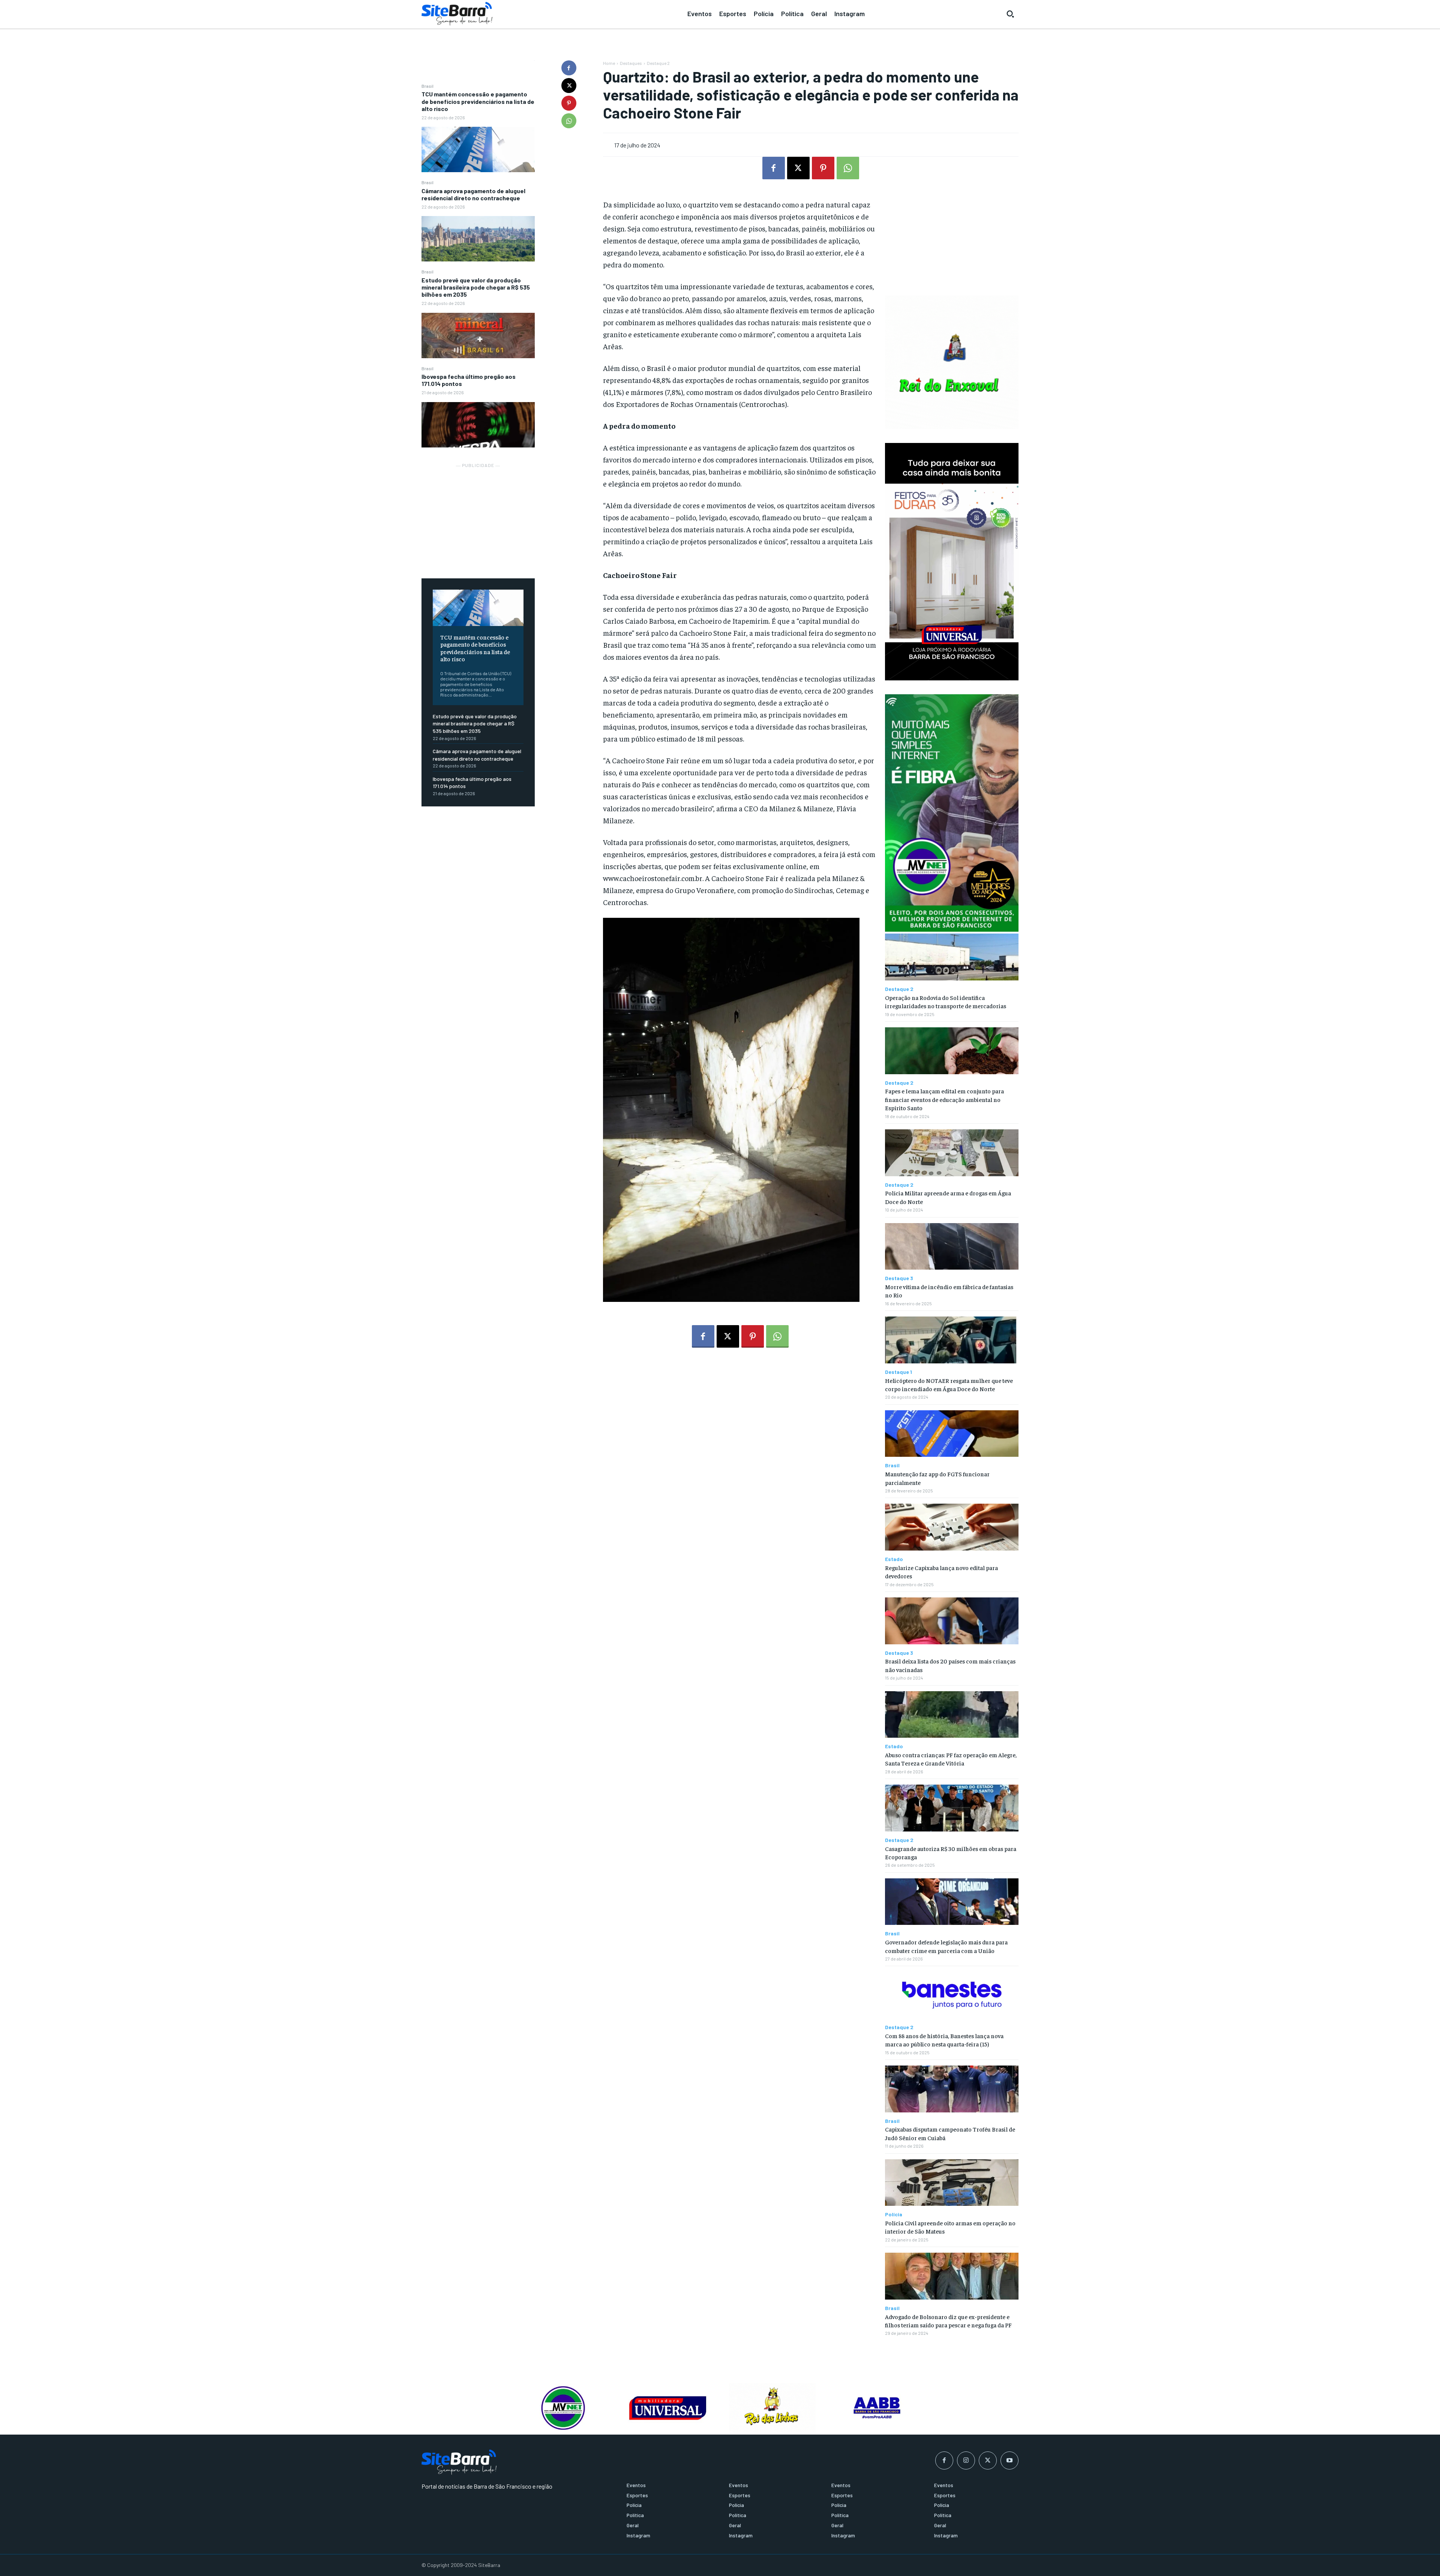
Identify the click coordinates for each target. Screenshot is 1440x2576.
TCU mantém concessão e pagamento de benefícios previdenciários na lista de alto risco (478, 101)
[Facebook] (569, 68)
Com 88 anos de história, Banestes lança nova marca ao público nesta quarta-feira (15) (944, 2040)
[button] (1010, 14)
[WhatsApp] (569, 121)
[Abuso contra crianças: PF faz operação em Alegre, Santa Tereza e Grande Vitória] (952, 1715)
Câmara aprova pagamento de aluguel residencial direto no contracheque (473, 194)
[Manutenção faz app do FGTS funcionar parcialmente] (952, 1434)
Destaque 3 (899, 1278)
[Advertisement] (478, 516)
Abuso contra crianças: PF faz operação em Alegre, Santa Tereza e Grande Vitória (951, 1759)
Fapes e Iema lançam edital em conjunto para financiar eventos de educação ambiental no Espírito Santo (944, 1099)
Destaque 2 (658, 63)
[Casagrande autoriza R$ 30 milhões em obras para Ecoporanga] (952, 1808)
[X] (569, 86)
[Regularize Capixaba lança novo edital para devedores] (952, 1527)
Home (609, 63)
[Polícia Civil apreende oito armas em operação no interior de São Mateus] (952, 2183)
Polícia (894, 2214)
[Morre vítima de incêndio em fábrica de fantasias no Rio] (952, 1247)
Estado (894, 1559)
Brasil (427, 86)
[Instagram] (966, 2460)
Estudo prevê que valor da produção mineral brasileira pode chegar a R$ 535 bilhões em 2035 (476, 287)
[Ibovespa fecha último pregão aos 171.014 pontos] (478, 425)
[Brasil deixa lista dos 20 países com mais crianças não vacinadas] (952, 1621)
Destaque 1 (898, 1372)
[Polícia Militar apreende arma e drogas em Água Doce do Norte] (952, 1153)
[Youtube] (1009, 2460)
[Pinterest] (569, 103)
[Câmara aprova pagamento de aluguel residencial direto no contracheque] (478, 239)
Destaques (631, 63)
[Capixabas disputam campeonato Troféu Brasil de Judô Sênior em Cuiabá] (952, 2089)
